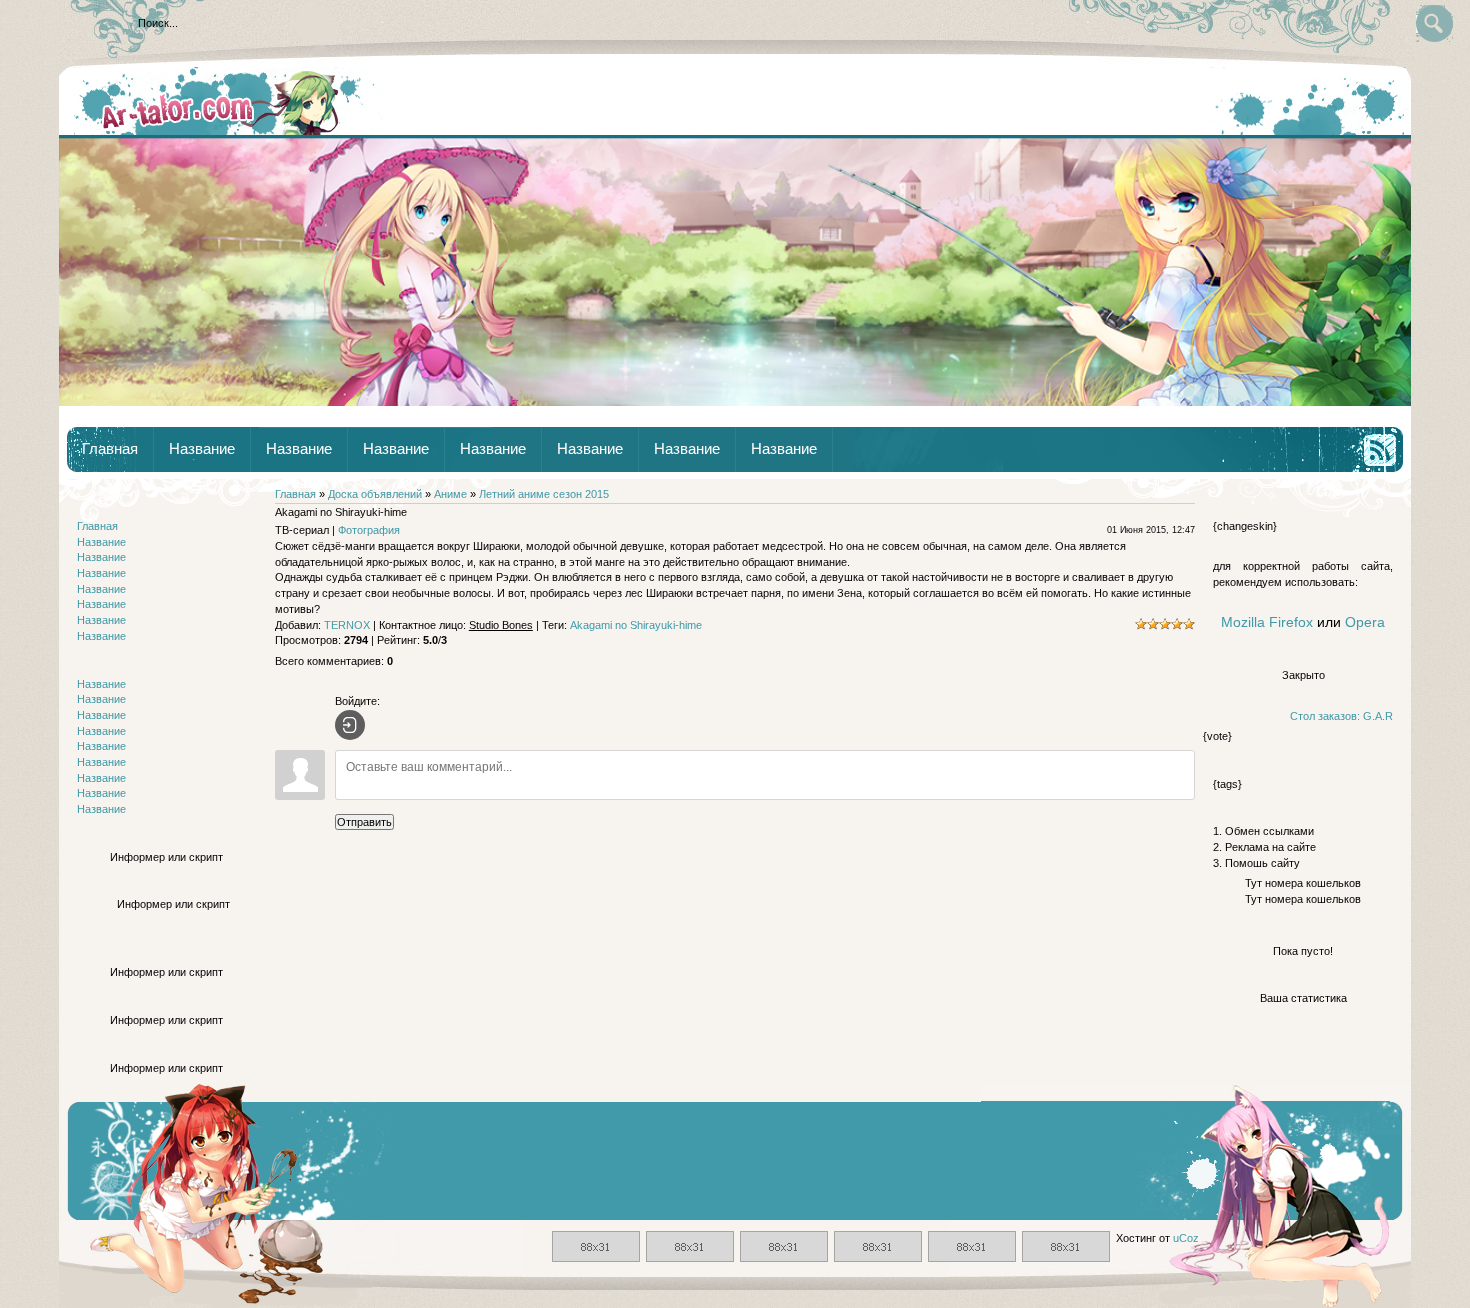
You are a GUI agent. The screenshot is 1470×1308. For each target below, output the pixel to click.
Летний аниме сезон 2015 (544, 494)
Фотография (369, 530)
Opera (1365, 622)
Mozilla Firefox (1267, 622)
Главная (110, 449)
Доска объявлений (375, 494)
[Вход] (350, 725)
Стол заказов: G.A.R (1341, 716)
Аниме (450, 494)
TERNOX (347, 625)
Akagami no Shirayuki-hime (636, 625)
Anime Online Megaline (222, 101)
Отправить (364, 822)
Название (202, 449)
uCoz (1186, 1238)
